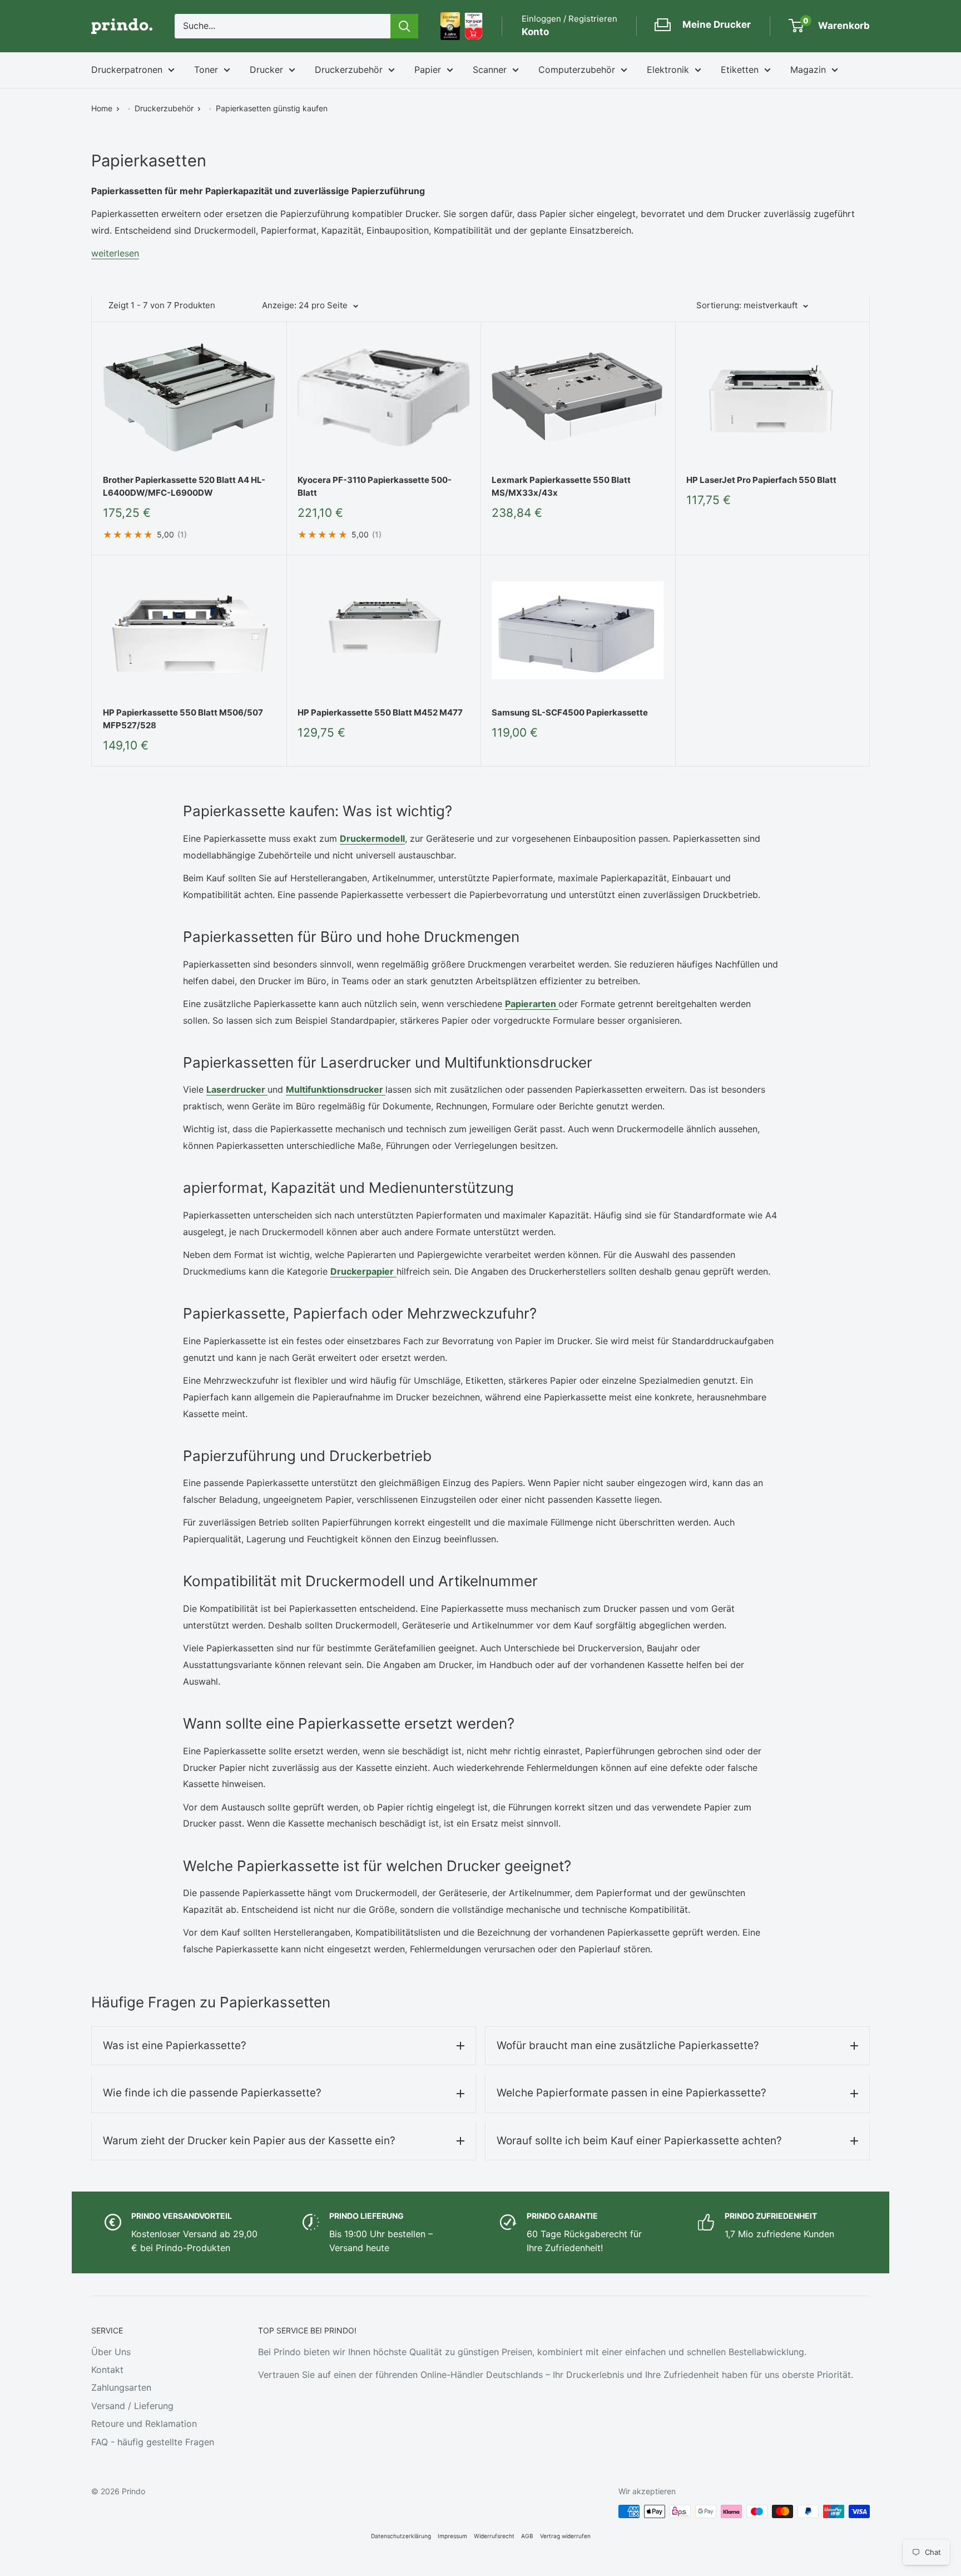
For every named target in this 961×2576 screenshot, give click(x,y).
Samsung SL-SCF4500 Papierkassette (570, 712)
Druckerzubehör (349, 70)
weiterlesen (115, 253)
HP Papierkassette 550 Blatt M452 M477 (380, 712)
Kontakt (107, 2370)
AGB (527, 2536)
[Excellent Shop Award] (450, 26)
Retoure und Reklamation (144, 2424)
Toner (206, 70)
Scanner (490, 70)
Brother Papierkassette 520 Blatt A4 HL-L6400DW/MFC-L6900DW (184, 486)
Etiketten (740, 70)
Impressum (452, 2536)
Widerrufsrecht (494, 2536)
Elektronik (668, 70)
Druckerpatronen (127, 70)
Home (102, 108)
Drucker (266, 70)
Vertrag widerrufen (565, 2536)
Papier (428, 70)
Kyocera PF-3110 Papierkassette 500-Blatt (375, 486)
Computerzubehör (577, 70)
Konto (535, 32)
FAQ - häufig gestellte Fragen (153, 2442)
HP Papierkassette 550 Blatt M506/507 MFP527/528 (183, 719)
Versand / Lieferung (132, 2406)
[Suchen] (404, 26)
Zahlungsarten (121, 2387)
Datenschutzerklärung (401, 2536)
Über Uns (111, 2352)
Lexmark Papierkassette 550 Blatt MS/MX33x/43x (561, 486)
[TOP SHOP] (474, 26)
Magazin (808, 70)
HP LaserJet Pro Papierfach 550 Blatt (761, 480)
